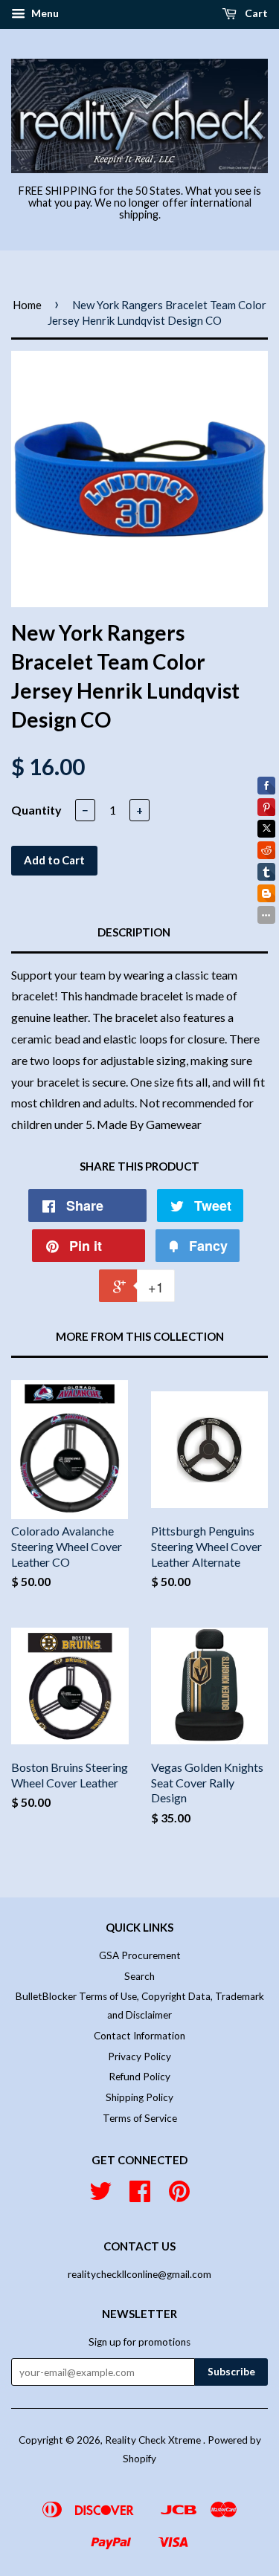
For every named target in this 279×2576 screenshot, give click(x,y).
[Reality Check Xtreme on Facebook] (140, 2196)
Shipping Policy (139, 2097)
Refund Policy (139, 2077)
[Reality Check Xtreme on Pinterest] (179, 2196)
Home (27, 305)
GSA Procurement (140, 1955)
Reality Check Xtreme (154, 2440)
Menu (44, 13)
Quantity (36, 810)
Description (134, 932)
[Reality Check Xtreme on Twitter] (100, 2196)
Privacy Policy (139, 2056)
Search (139, 1976)
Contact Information (139, 2036)
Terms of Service (140, 2118)
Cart (255, 13)
